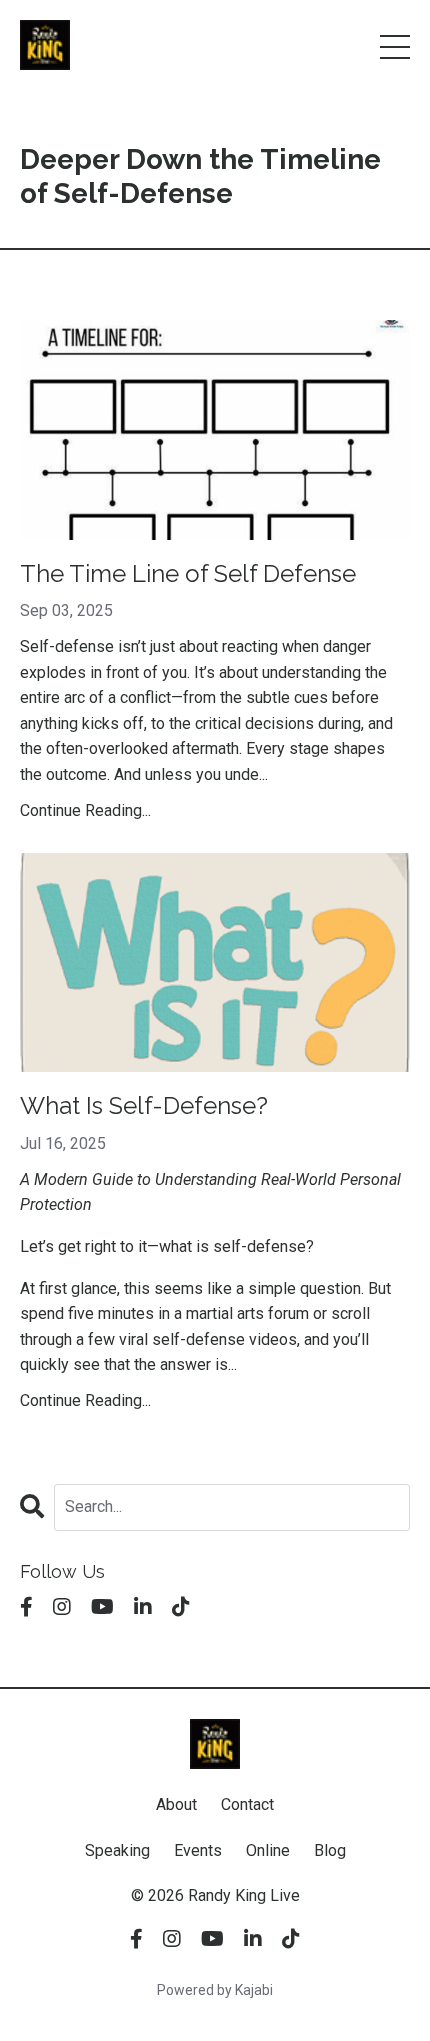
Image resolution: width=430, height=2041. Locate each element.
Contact (247, 1804)
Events (198, 1850)
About (176, 1804)
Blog (330, 1850)
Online (268, 1850)
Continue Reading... (85, 810)
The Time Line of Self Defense (188, 574)
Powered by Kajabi (215, 1990)
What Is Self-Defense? (144, 1106)
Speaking (117, 1850)
